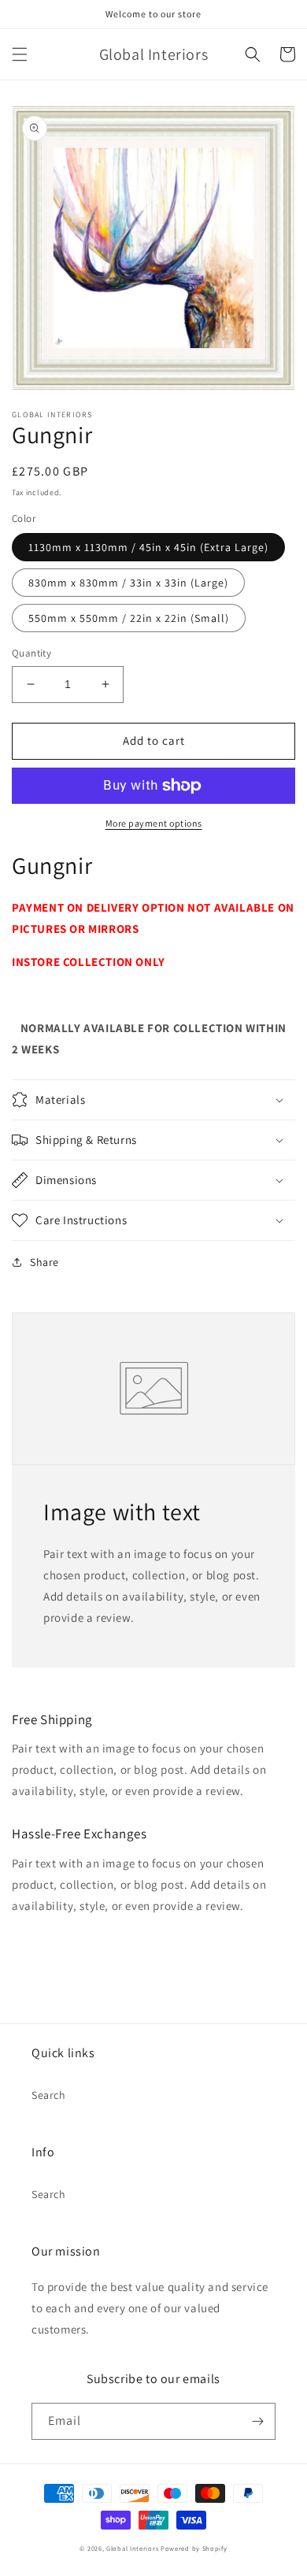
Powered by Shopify (194, 2548)
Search (49, 2095)
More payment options (154, 823)
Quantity (31, 653)
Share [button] (44, 1262)
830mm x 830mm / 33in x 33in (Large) (128, 583)
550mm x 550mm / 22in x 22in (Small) (129, 618)
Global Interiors (132, 2548)
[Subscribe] (257, 2421)
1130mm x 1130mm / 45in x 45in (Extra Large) (148, 547)
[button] (20, 54)
